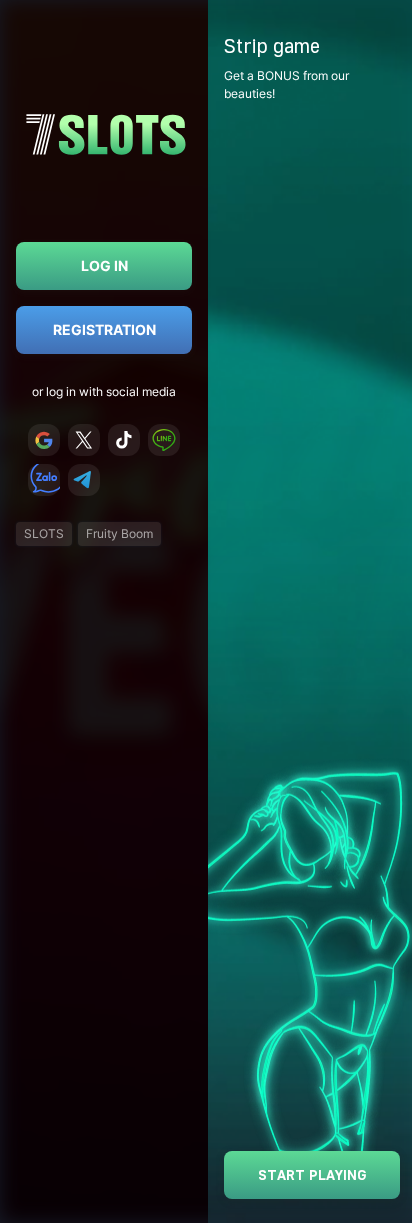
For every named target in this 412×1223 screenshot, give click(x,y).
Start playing (312, 1174)
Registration (104, 329)
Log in (104, 265)
